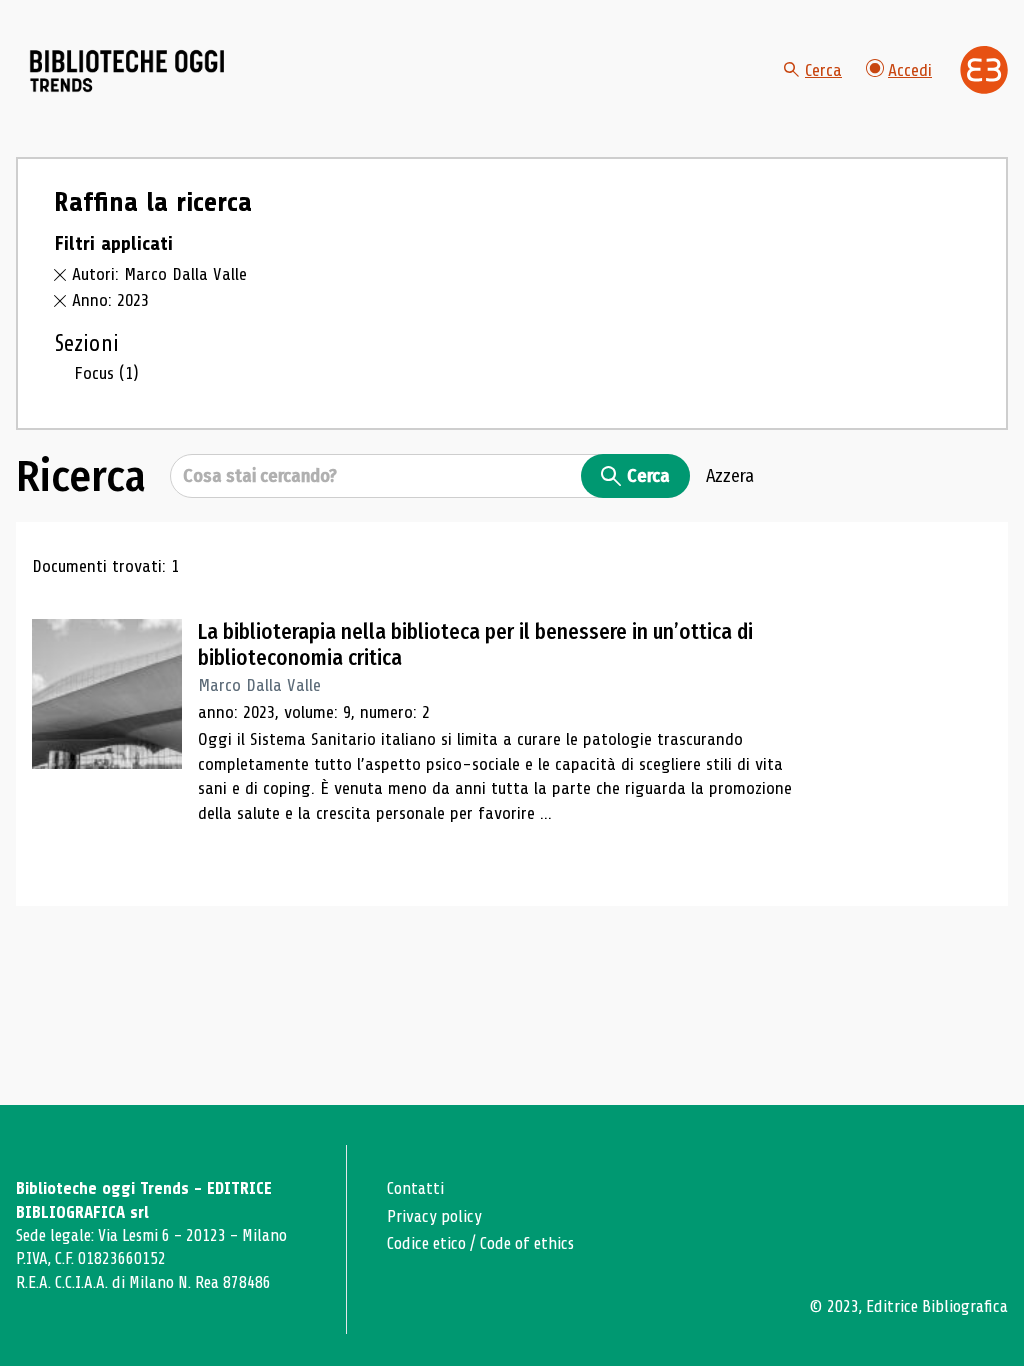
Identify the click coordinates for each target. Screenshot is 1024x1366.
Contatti (415, 1188)
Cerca (823, 70)
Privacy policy (434, 1216)
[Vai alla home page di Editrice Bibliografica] (984, 70)
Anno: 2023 (110, 300)
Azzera (730, 476)
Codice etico (426, 1243)
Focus (106, 373)
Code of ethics (527, 1243)
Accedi (910, 70)
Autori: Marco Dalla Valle (159, 274)
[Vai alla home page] (128, 71)
